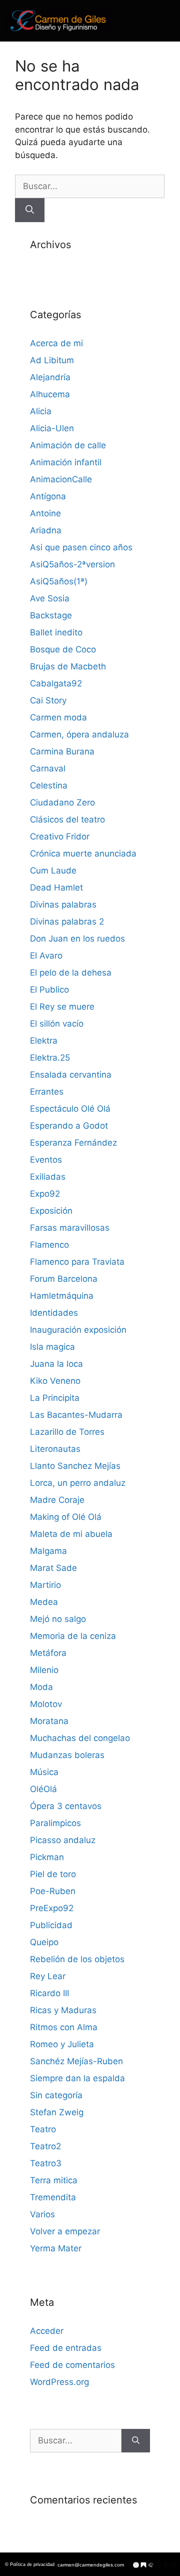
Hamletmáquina (62, 1296)
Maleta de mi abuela (71, 1534)
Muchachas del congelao (80, 1738)
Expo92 (45, 1194)
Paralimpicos (55, 1823)
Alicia (41, 411)
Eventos (46, 1160)
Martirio (45, 1585)
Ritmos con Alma (64, 2027)
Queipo (44, 1942)
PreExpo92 (52, 1908)
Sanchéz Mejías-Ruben (76, 2061)
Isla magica (52, 1347)
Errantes (47, 1092)
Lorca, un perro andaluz (78, 1483)
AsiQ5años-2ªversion (72, 564)
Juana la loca (56, 1364)
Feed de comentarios (72, 2365)
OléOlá (43, 1789)
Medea (44, 1602)
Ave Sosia (50, 598)
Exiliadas (48, 1177)
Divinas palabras (63, 905)
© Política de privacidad (30, 2564)
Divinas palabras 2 (67, 922)
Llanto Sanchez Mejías (75, 1466)
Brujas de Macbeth (68, 666)
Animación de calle (68, 445)
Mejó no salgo (58, 1619)
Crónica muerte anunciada (83, 853)
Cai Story (48, 700)
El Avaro (46, 956)
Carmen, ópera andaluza (79, 734)
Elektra (44, 1041)
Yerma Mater (56, 2248)
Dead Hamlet (56, 888)
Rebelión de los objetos (77, 1959)
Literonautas (55, 1449)
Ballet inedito (56, 632)
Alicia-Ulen (52, 428)
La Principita (55, 1398)
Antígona (48, 496)
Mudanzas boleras (67, 1755)
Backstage (51, 615)
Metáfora (48, 1653)
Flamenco (49, 1245)
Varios (42, 2214)
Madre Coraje (57, 1500)
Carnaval (48, 768)
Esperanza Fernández (73, 1143)
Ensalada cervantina (71, 1075)
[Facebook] (158, 2565)
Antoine (45, 513)
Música (44, 1772)
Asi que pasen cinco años (81, 547)
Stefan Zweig (57, 2112)
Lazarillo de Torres (67, 1432)
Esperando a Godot (69, 1126)
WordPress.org (59, 2382)
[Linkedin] (173, 2565)
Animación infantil (66, 462)
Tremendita (53, 2197)
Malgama (48, 1551)
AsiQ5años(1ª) (59, 581)
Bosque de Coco (63, 649)
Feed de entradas (66, 2348)
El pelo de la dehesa (71, 973)
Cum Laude (53, 871)
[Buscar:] (90, 186)
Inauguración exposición (78, 1330)
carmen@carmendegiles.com (91, 2565)
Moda (41, 1687)
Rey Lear (48, 1976)
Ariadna (46, 530)
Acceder (47, 2331)
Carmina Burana (62, 751)
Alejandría (50, 377)
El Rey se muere (62, 1007)
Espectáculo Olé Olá (70, 1109)
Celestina (49, 785)
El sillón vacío (57, 1024)
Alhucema (50, 394)
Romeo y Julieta (62, 2044)
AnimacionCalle (61, 479)
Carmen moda (58, 717)
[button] (149, 21)
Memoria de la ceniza (73, 1636)
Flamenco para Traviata (77, 1262)
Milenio (44, 1670)
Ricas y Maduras (63, 2010)
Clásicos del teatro (67, 819)
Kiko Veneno (55, 1381)
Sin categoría (56, 2095)
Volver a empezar (65, 2231)
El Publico (49, 990)
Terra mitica (54, 2180)
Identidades (54, 1313)
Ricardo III (49, 1993)
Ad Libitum (52, 360)
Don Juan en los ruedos (77, 939)
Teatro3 (46, 2163)
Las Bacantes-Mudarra (76, 1415)
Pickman (47, 1857)
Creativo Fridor (60, 836)
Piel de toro (53, 1874)
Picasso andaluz (63, 1840)
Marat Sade (53, 1568)
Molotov (46, 1704)
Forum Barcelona (64, 1279)
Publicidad (51, 1925)
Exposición (51, 1211)
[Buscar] (30, 210)
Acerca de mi (56, 343)
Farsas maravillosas (70, 1228)
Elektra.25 (50, 1058)
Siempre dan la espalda (77, 2078)
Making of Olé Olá (66, 1517)
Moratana (49, 1721)
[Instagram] (166, 2565)
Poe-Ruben (53, 1891)
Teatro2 (45, 2146)
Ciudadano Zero (62, 802)
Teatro (43, 2129)
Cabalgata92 (56, 683)
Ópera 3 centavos (66, 1806)
